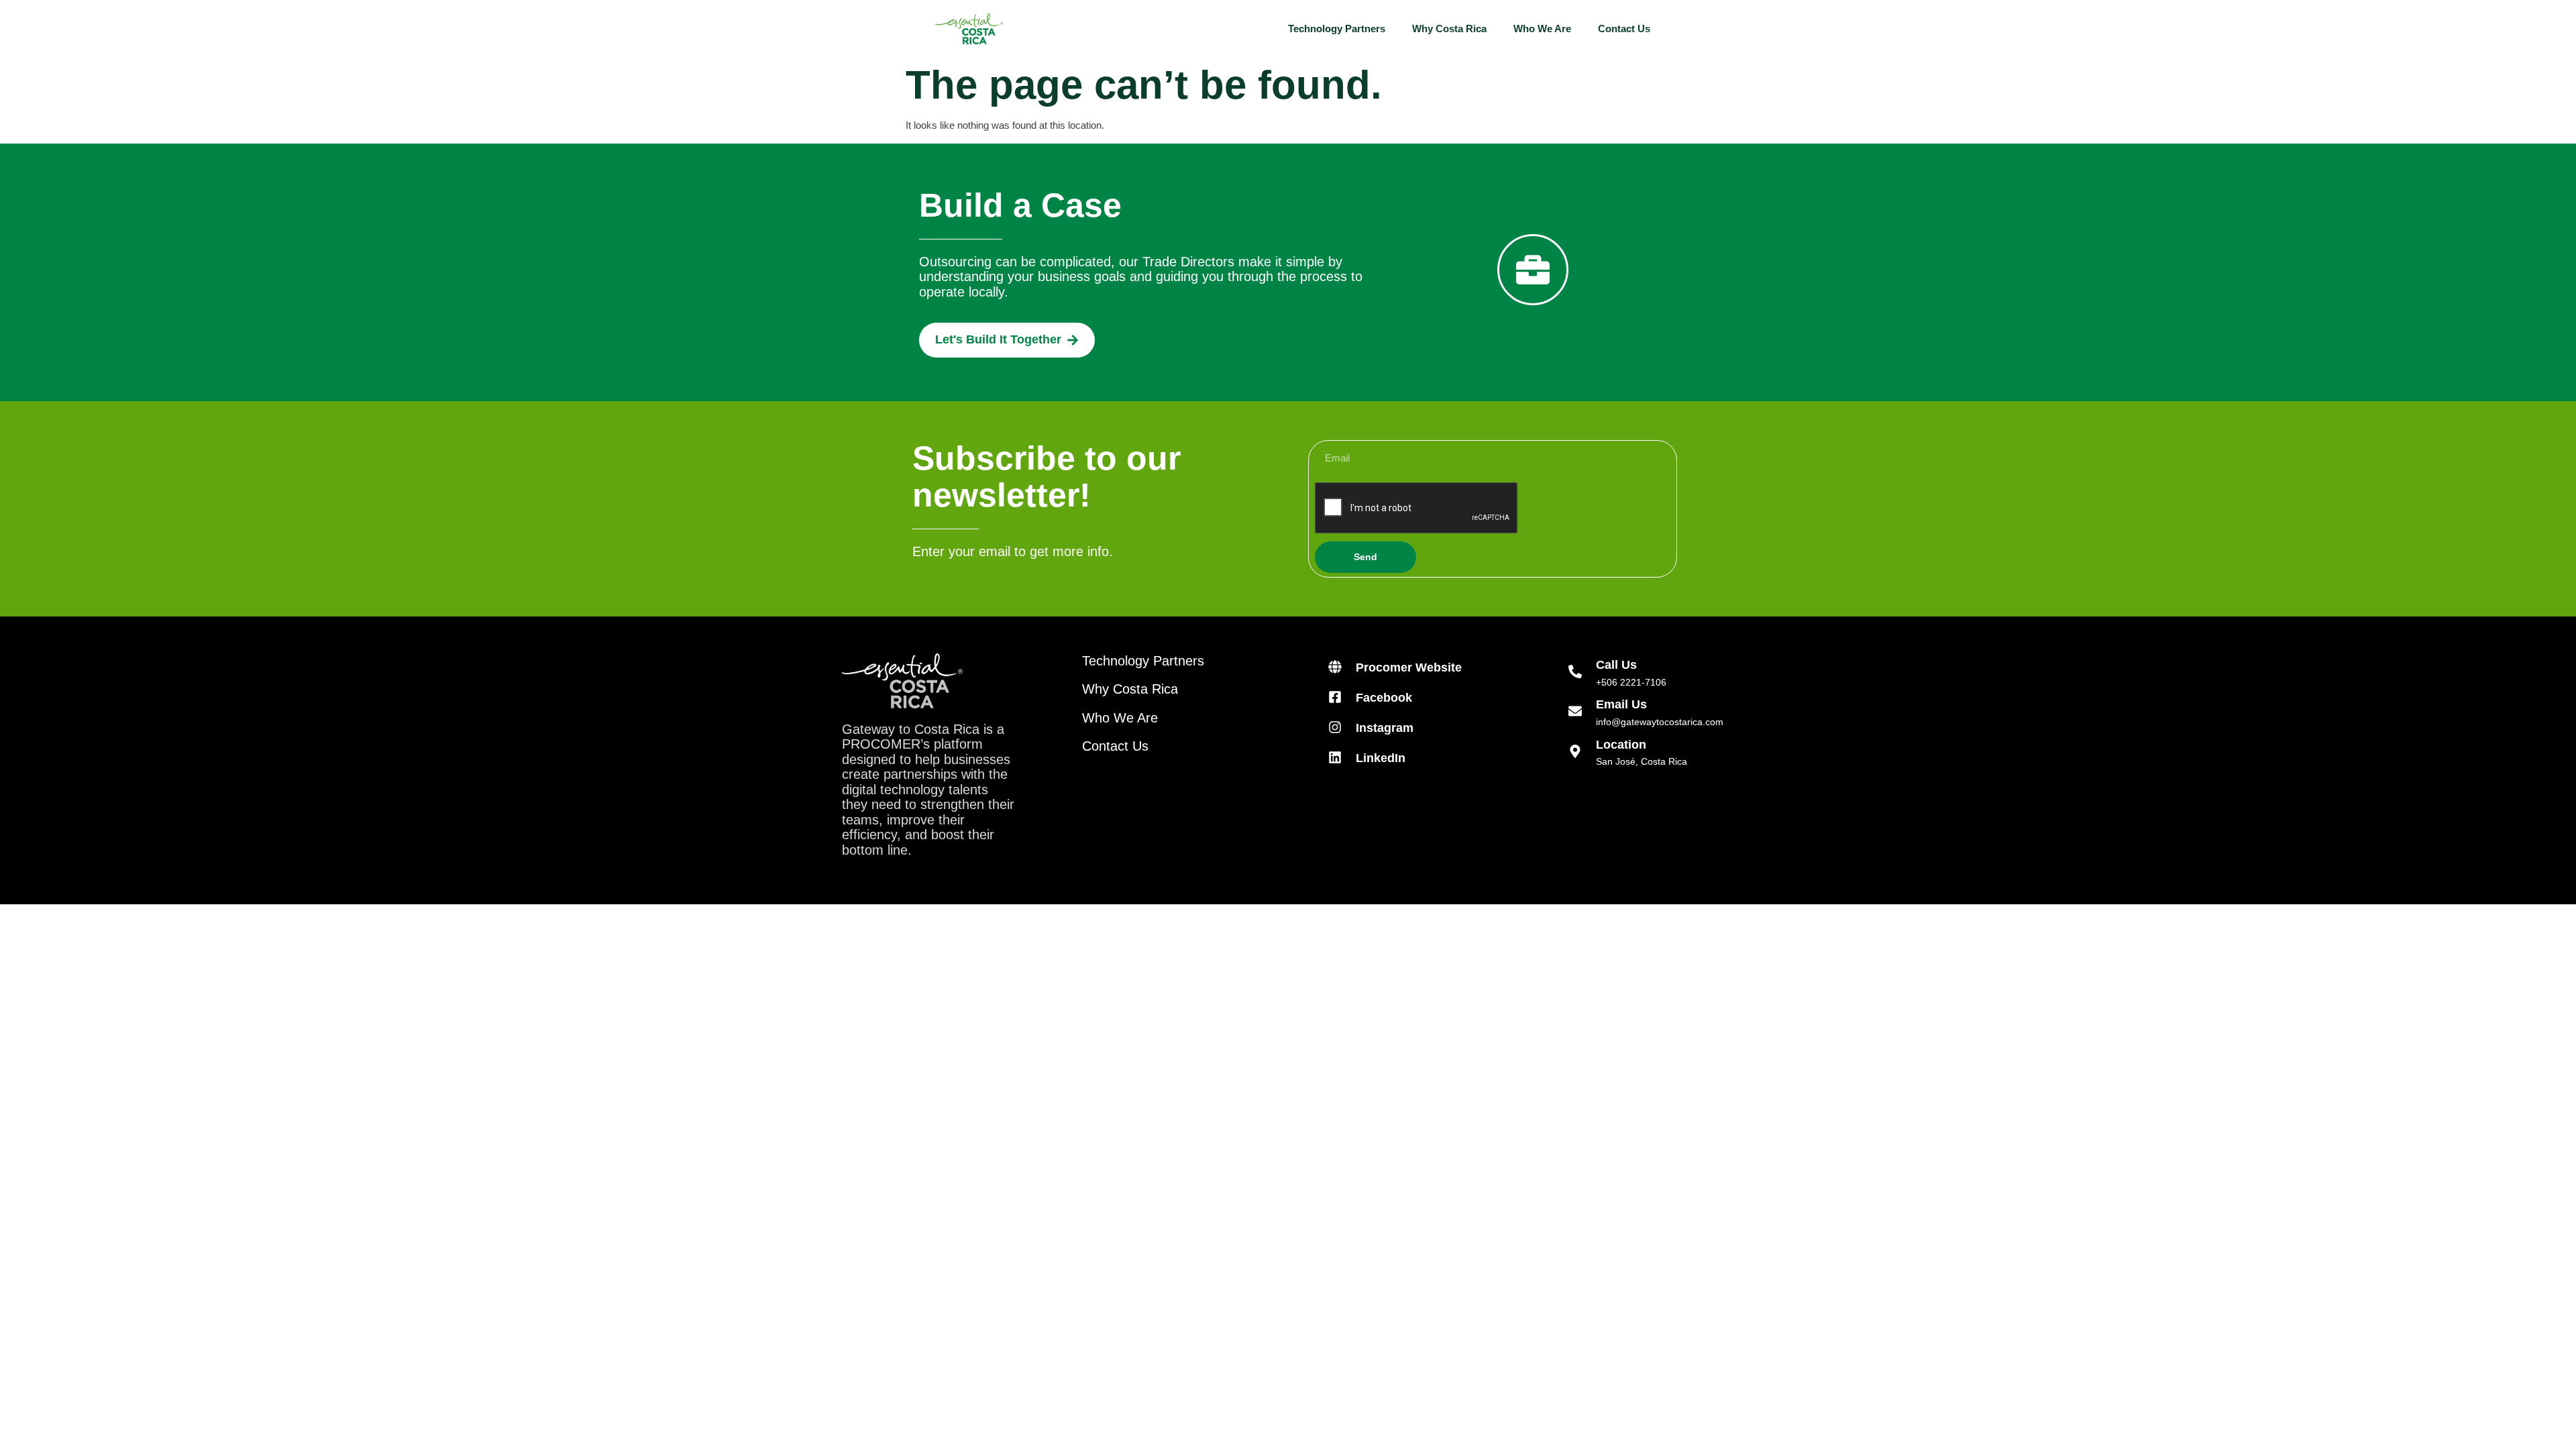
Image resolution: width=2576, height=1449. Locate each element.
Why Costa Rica (1449, 29)
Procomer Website (1409, 667)
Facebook (1384, 698)
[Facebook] (1335, 697)
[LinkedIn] (1335, 757)
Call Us (1616, 665)
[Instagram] (1335, 727)
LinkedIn (1381, 758)
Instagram (1385, 728)
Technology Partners (1337, 29)
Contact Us (1624, 29)
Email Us (1621, 704)
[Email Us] (1575, 711)
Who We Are (1542, 29)
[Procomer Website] (1335, 667)
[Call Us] (1575, 672)
